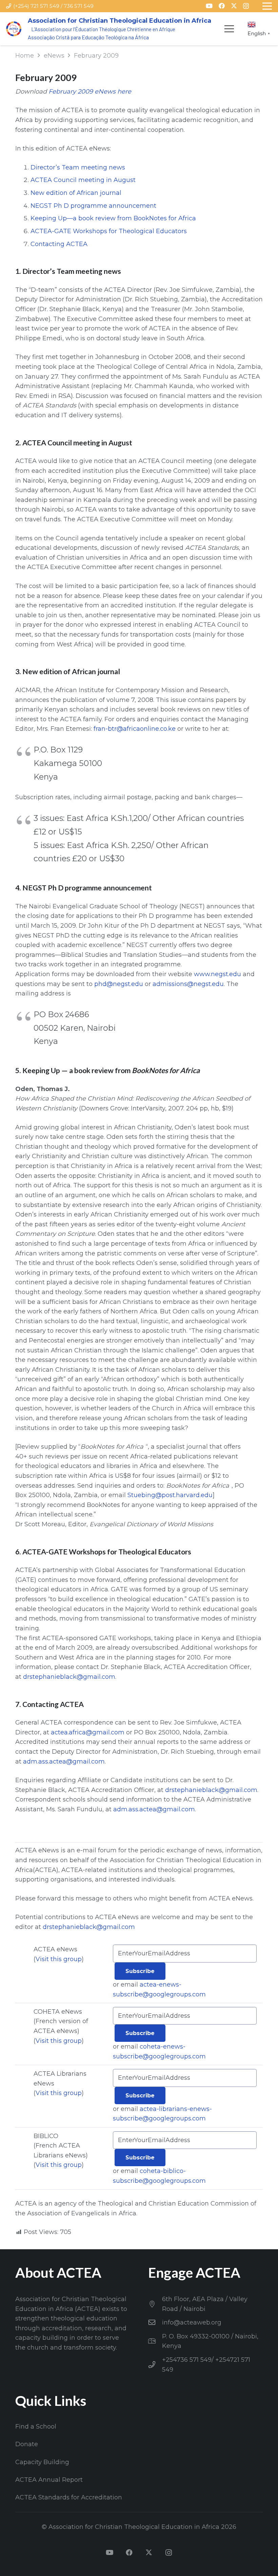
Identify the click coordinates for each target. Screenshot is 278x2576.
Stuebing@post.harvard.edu (170, 1495)
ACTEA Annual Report (49, 2480)
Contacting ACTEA (59, 244)
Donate (27, 2444)
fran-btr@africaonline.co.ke (135, 729)
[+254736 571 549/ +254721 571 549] (155, 2365)
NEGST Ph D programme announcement (93, 206)
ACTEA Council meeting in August (83, 180)
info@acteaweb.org (192, 2322)
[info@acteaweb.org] (155, 2322)
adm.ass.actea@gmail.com (64, 1762)
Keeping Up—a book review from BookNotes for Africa (113, 218)
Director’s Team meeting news (78, 167)
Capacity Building (42, 2462)
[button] (229, 29)
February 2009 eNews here (90, 92)
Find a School (36, 2427)
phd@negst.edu (119, 984)
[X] (234, 6)
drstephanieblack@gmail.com (69, 1677)
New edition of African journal (76, 193)
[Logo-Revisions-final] (14, 29)
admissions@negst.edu (188, 984)
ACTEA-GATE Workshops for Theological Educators (109, 231)
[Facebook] (222, 6)
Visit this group (59, 1959)
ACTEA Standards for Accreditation (69, 2497)
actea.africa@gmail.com (88, 1732)
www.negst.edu (217, 974)
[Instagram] (246, 6)
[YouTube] (209, 6)
